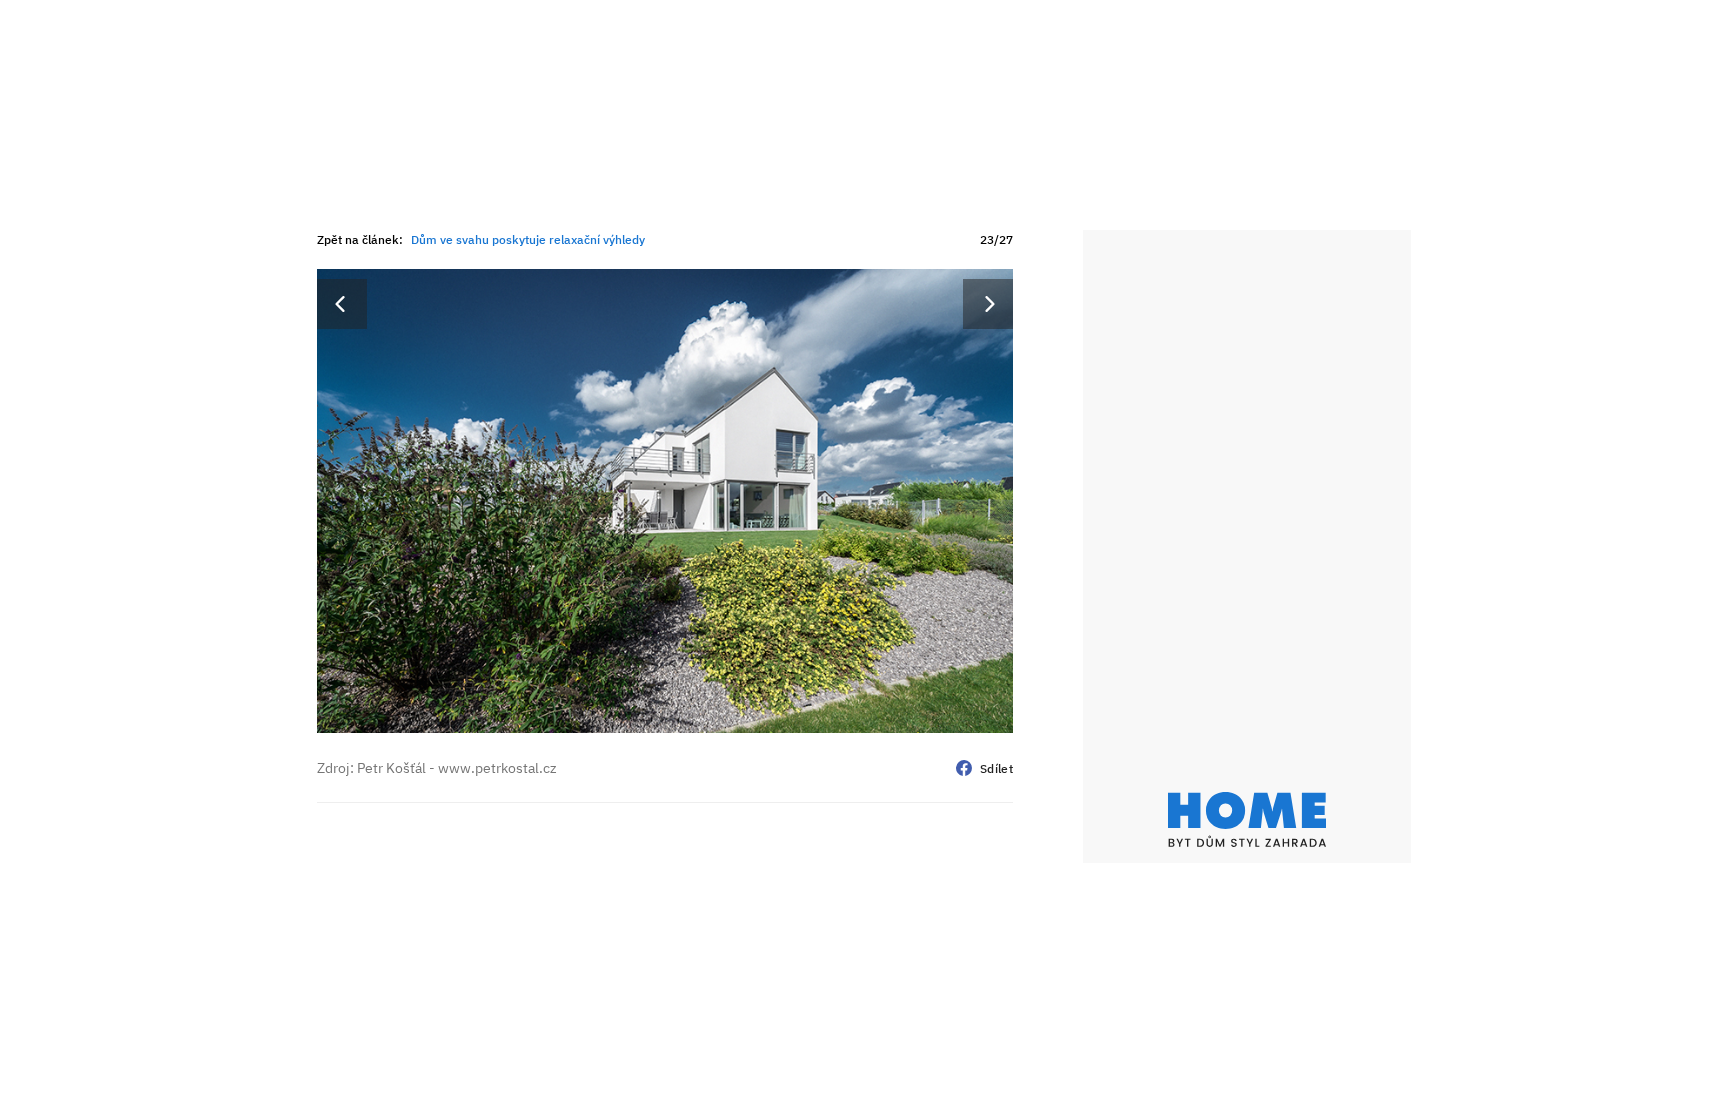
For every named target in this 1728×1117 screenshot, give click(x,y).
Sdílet (996, 768)
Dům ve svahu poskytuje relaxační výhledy (528, 239)
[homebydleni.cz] (1247, 819)
